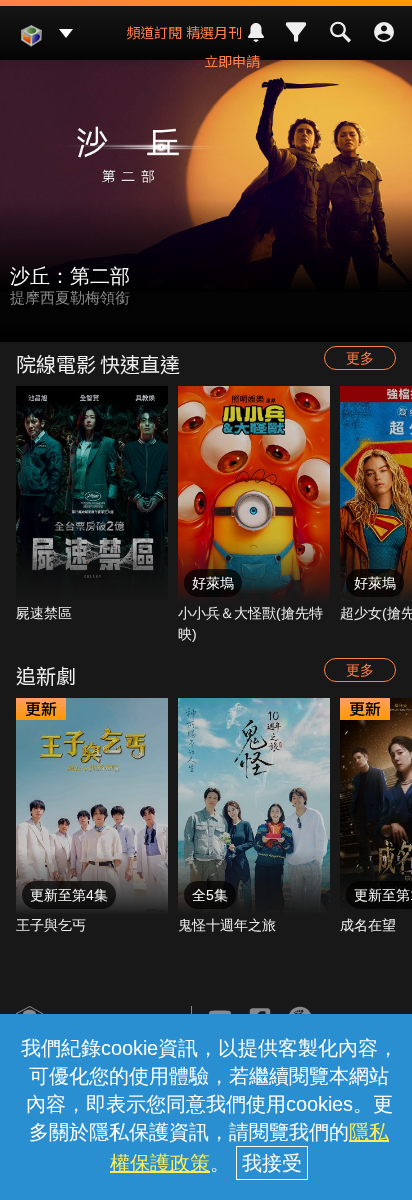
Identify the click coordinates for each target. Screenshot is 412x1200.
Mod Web (31, 51)
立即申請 (232, 61)
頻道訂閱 (154, 32)
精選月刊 (214, 32)
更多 (360, 358)
